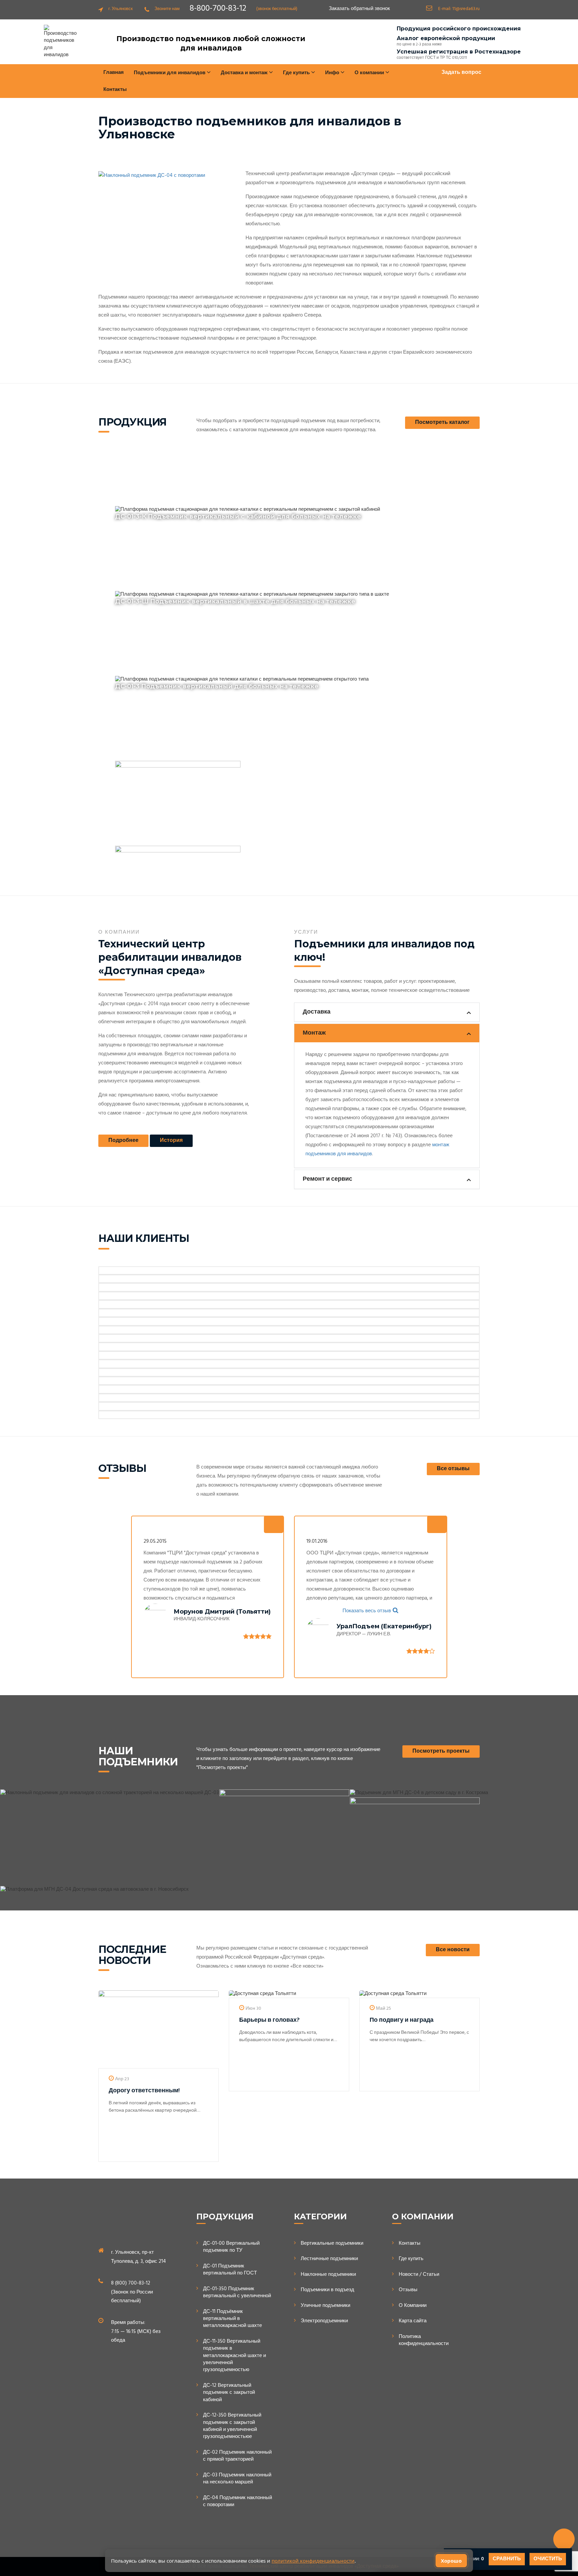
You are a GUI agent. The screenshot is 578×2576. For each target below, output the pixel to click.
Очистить (548, 2559)
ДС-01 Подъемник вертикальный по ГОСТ (230, 2270)
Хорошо (451, 2561)
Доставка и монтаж (245, 73)
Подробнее (123, 1141)
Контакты (115, 90)
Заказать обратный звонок (359, 9)
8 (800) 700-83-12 (131, 2283)
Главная (114, 73)
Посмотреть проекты (441, 1751)
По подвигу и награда (402, 2020)
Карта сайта (413, 2321)
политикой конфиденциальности (313, 2561)
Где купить (411, 2259)
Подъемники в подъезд (327, 2290)
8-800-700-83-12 (218, 9)
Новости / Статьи (419, 2275)
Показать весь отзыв (367, 1611)
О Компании (413, 2306)
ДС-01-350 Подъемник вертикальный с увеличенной (237, 2293)
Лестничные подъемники (329, 2259)
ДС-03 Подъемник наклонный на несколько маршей (237, 2479)
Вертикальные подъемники (332, 2244)
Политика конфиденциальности (424, 2340)
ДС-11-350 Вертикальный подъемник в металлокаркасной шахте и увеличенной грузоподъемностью (234, 2356)
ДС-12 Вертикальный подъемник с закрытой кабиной (229, 2393)
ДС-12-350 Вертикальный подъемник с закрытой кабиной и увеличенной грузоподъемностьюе (232, 2426)
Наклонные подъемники (328, 2275)
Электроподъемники (324, 2321)
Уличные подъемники (325, 2306)
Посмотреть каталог (442, 423)
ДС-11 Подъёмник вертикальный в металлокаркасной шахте (232, 2319)
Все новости (453, 1950)
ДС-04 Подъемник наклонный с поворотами (237, 2502)
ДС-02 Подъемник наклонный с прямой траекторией (237, 2456)
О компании (370, 73)
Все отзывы (453, 1469)
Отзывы (408, 2290)
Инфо (333, 73)
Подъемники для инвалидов (170, 73)
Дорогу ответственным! (144, 2091)
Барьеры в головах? (269, 2020)
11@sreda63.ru (466, 9)
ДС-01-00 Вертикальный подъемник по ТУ (231, 2247)
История (171, 1141)
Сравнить (507, 2559)
